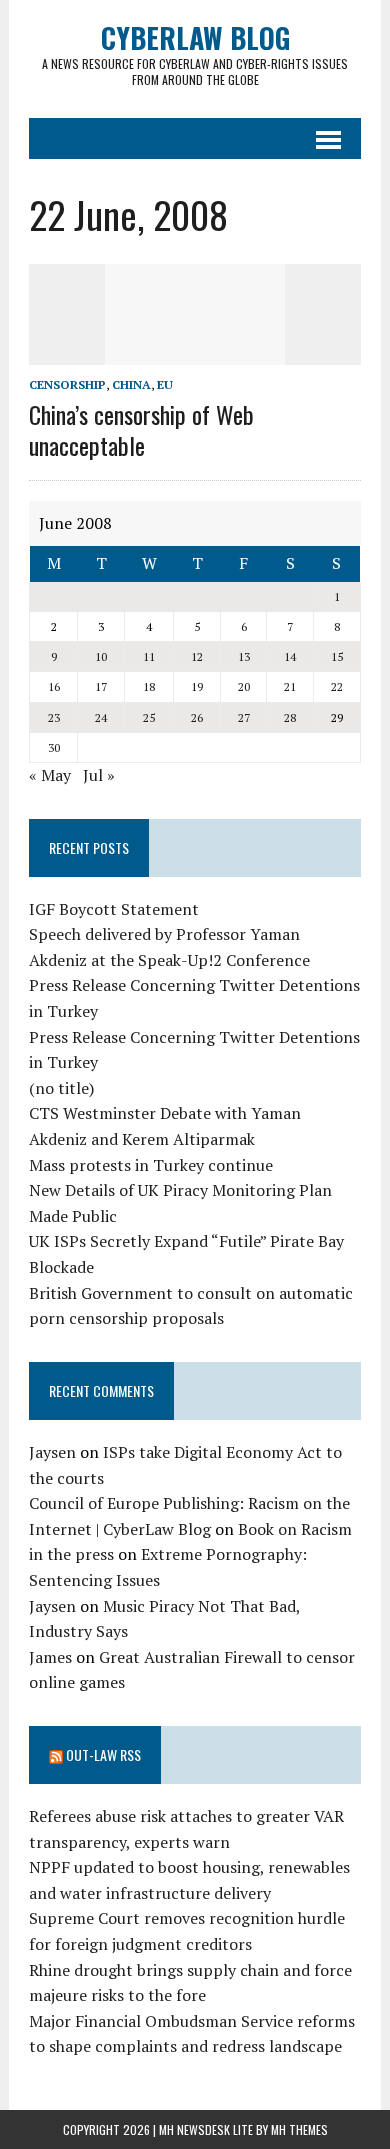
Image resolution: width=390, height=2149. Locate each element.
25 (149, 717)
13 (244, 656)
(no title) (61, 1088)
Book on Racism (295, 1529)
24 (101, 717)
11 (149, 656)
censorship (67, 384)
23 (54, 717)
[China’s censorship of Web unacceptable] (195, 351)
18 (149, 686)
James (50, 1657)
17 (101, 686)
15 (337, 656)
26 (197, 717)
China (131, 384)
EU (165, 384)
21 (290, 686)
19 (197, 686)
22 (337, 686)
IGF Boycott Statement (114, 909)
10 (101, 656)
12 (197, 656)
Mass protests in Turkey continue (151, 1165)
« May (50, 775)
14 (290, 656)
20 (244, 686)
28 (290, 717)
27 (244, 717)
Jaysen (52, 1452)
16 (54, 686)
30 (54, 747)
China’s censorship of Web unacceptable (141, 429)
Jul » (99, 775)
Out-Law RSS (103, 1754)
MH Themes (299, 2129)
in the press (71, 1554)
